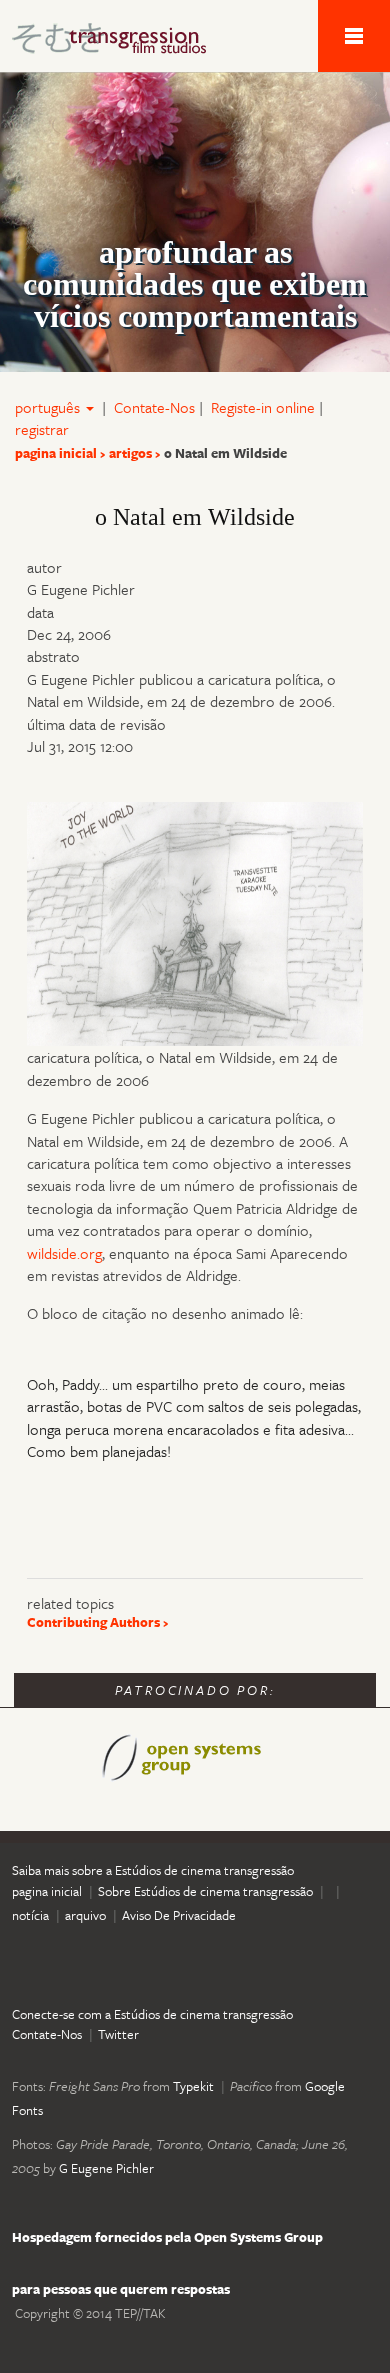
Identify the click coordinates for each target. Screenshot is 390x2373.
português (49, 407)
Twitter (118, 2034)
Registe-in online (263, 407)
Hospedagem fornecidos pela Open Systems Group (167, 2237)
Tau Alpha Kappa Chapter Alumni (120, 42)
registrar (42, 429)
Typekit (193, 2086)
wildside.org (64, 1253)
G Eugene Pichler (106, 2168)
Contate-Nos (154, 407)
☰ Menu (354, 36)
